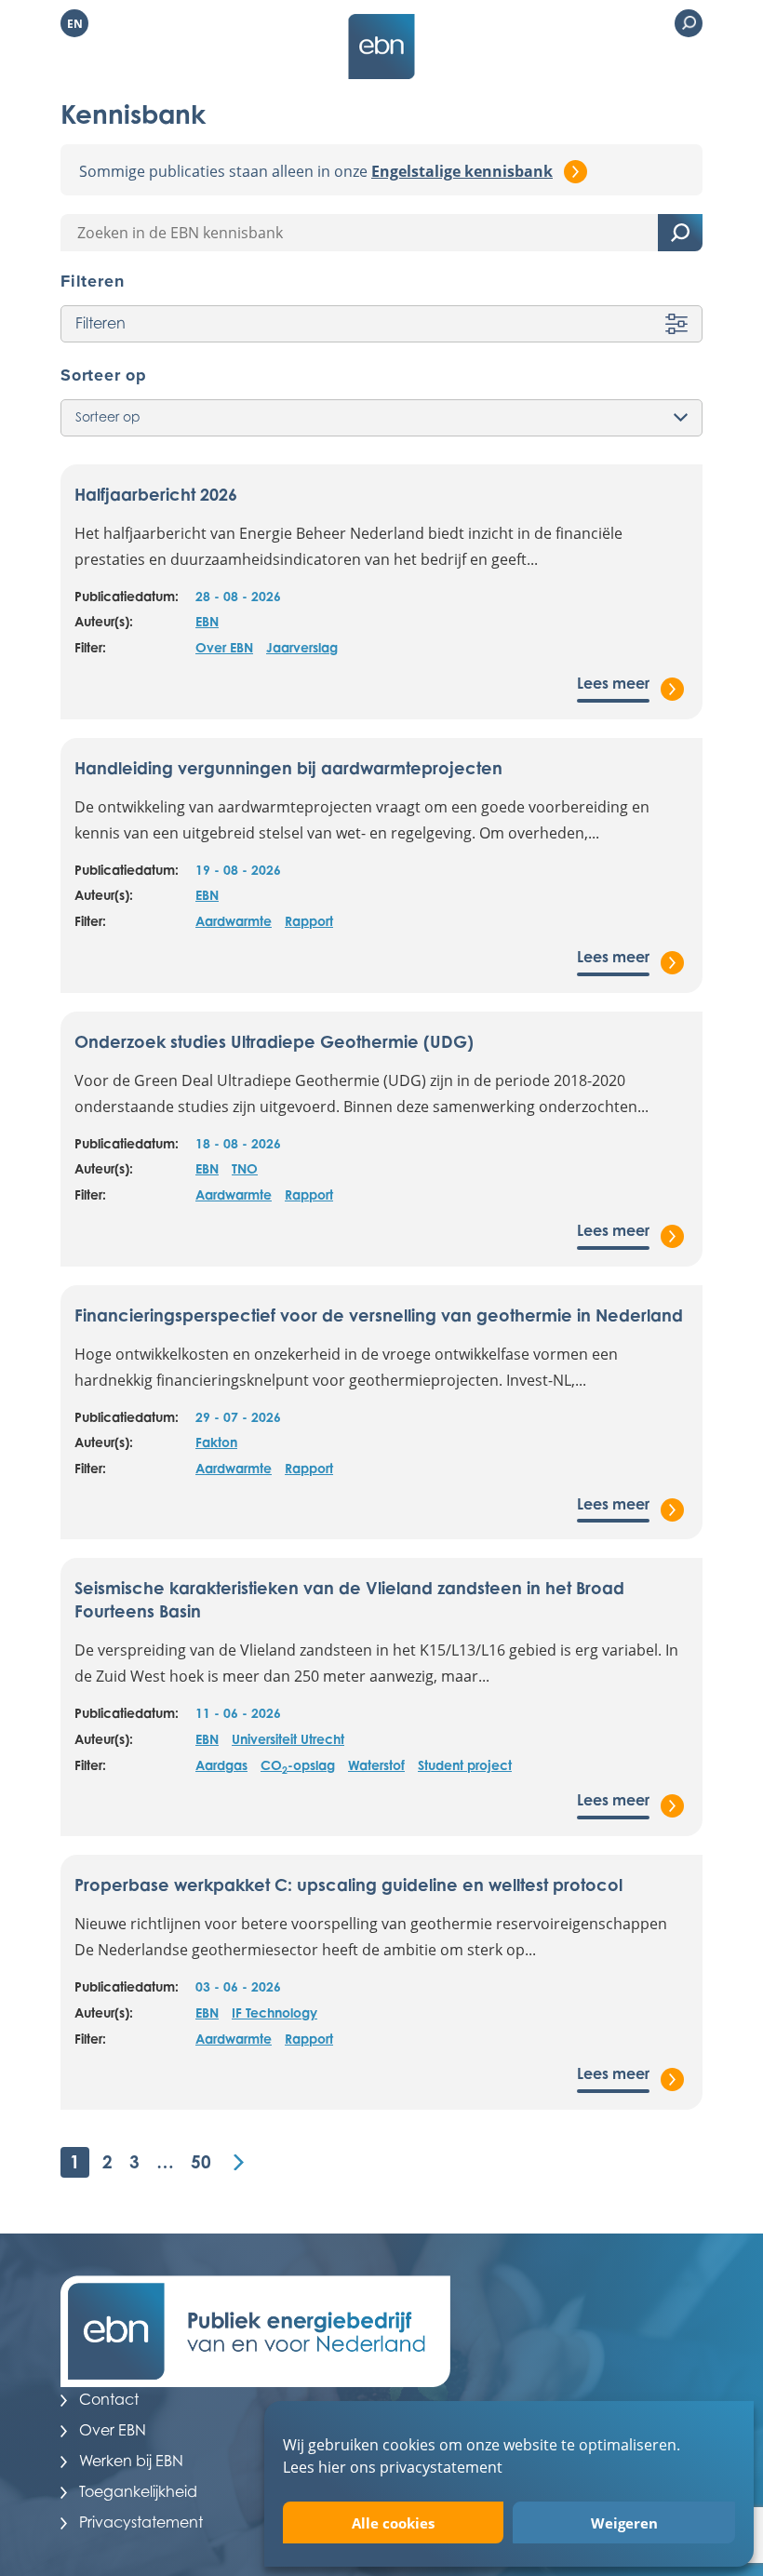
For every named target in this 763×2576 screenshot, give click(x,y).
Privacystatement (141, 2522)
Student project (465, 1765)
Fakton (216, 1442)
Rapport (309, 921)
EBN (207, 621)
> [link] (239, 2162)
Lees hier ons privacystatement (393, 2467)
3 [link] (134, 2161)
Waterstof (376, 1765)
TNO (245, 1168)
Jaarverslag (302, 647)
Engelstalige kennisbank (462, 171)
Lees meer (613, 683)
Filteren (100, 323)
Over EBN (224, 647)
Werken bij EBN (131, 2461)
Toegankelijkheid (138, 2491)
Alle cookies (393, 2523)
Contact (109, 2399)
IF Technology (274, 2012)
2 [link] (107, 2161)
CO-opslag (298, 1766)
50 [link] (201, 2161)
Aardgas (221, 1765)
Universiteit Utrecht (288, 1739)
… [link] (165, 2161)
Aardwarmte (234, 921)
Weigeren (624, 2523)
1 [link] (75, 2161)
